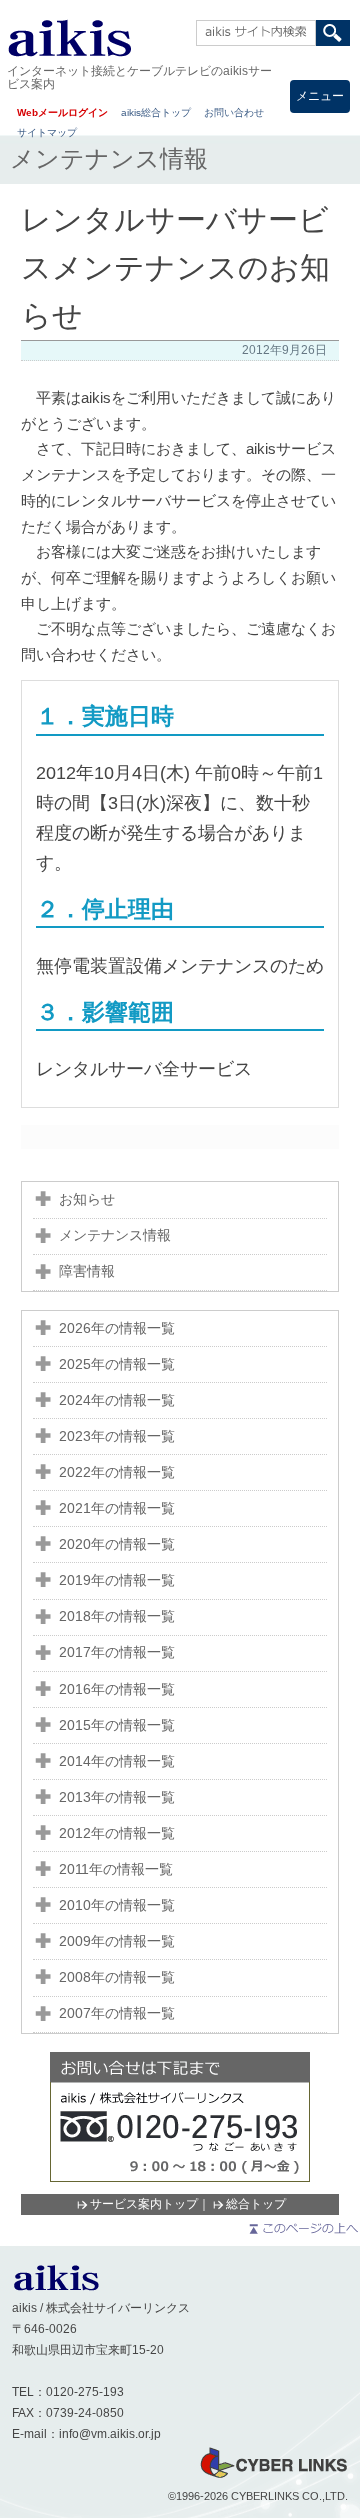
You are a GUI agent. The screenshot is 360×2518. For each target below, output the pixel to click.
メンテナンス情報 (115, 1235)
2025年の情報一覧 (117, 1364)
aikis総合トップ (156, 112)
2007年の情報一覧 (117, 2013)
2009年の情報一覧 (117, 1941)
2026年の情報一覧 (117, 1328)
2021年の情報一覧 (117, 1508)
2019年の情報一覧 (117, 1580)
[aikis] (56, 2287)
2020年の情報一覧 (117, 1544)
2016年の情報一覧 (117, 1689)
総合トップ (256, 2204)
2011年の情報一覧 (116, 1869)
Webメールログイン (62, 112)
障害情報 (87, 1271)
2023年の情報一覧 (117, 1436)
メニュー (320, 96)
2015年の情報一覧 (117, 1725)
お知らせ (87, 1199)
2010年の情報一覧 (117, 1905)
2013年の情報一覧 (117, 1797)
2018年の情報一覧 (117, 1616)
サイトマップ (47, 132)
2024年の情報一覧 (117, 1400)
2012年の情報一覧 (117, 1833)
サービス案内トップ (144, 2204)
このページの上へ (302, 2228)
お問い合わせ (234, 112)
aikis (69, 37)
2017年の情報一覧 (117, 1652)
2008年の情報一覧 (117, 1977)
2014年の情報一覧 (117, 1761)
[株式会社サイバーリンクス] (273, 2477)
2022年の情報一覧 (117, 1472)
